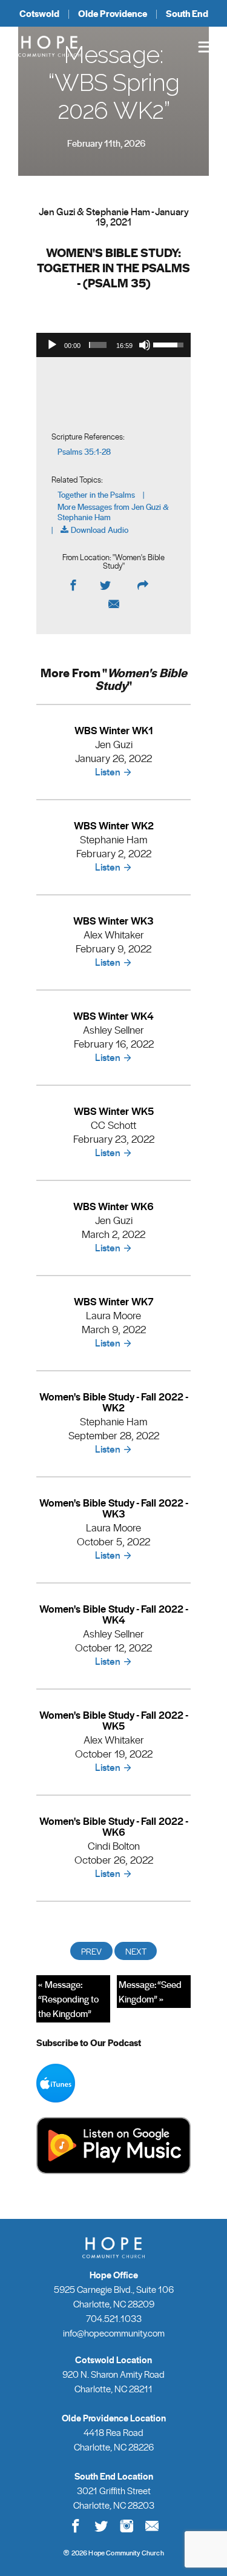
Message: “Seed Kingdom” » (150, 1992)
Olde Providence (113, 13)
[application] (113, 345)
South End (187, 13)
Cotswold (39, 13)
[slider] (98, 345)
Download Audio (100, 530)
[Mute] (145, 345)
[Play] (52, 345)
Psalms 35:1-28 (84, 452)
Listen (108, 771)
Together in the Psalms (96, 495)
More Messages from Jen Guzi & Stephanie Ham (113, 512)
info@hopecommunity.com (114, 2333)
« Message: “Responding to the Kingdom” (68, 1999)
